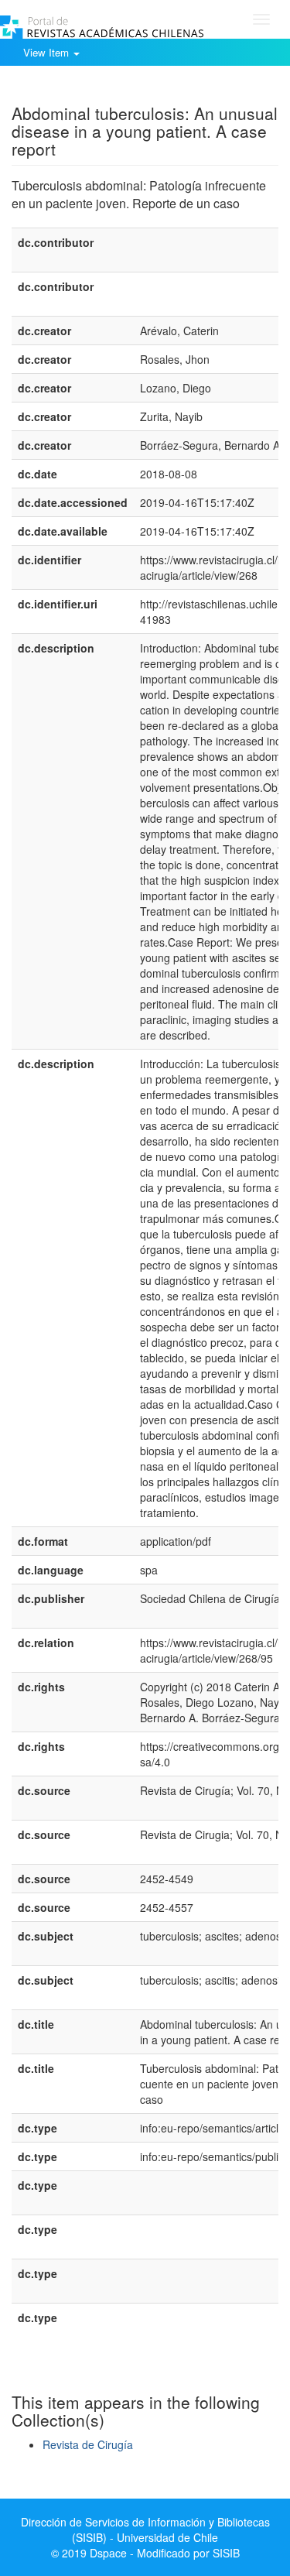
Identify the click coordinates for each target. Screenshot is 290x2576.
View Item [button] (48, 52)
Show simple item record (72, 89)
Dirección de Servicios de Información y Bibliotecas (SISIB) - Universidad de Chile (145, 2530)
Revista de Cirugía (88, 2444)
